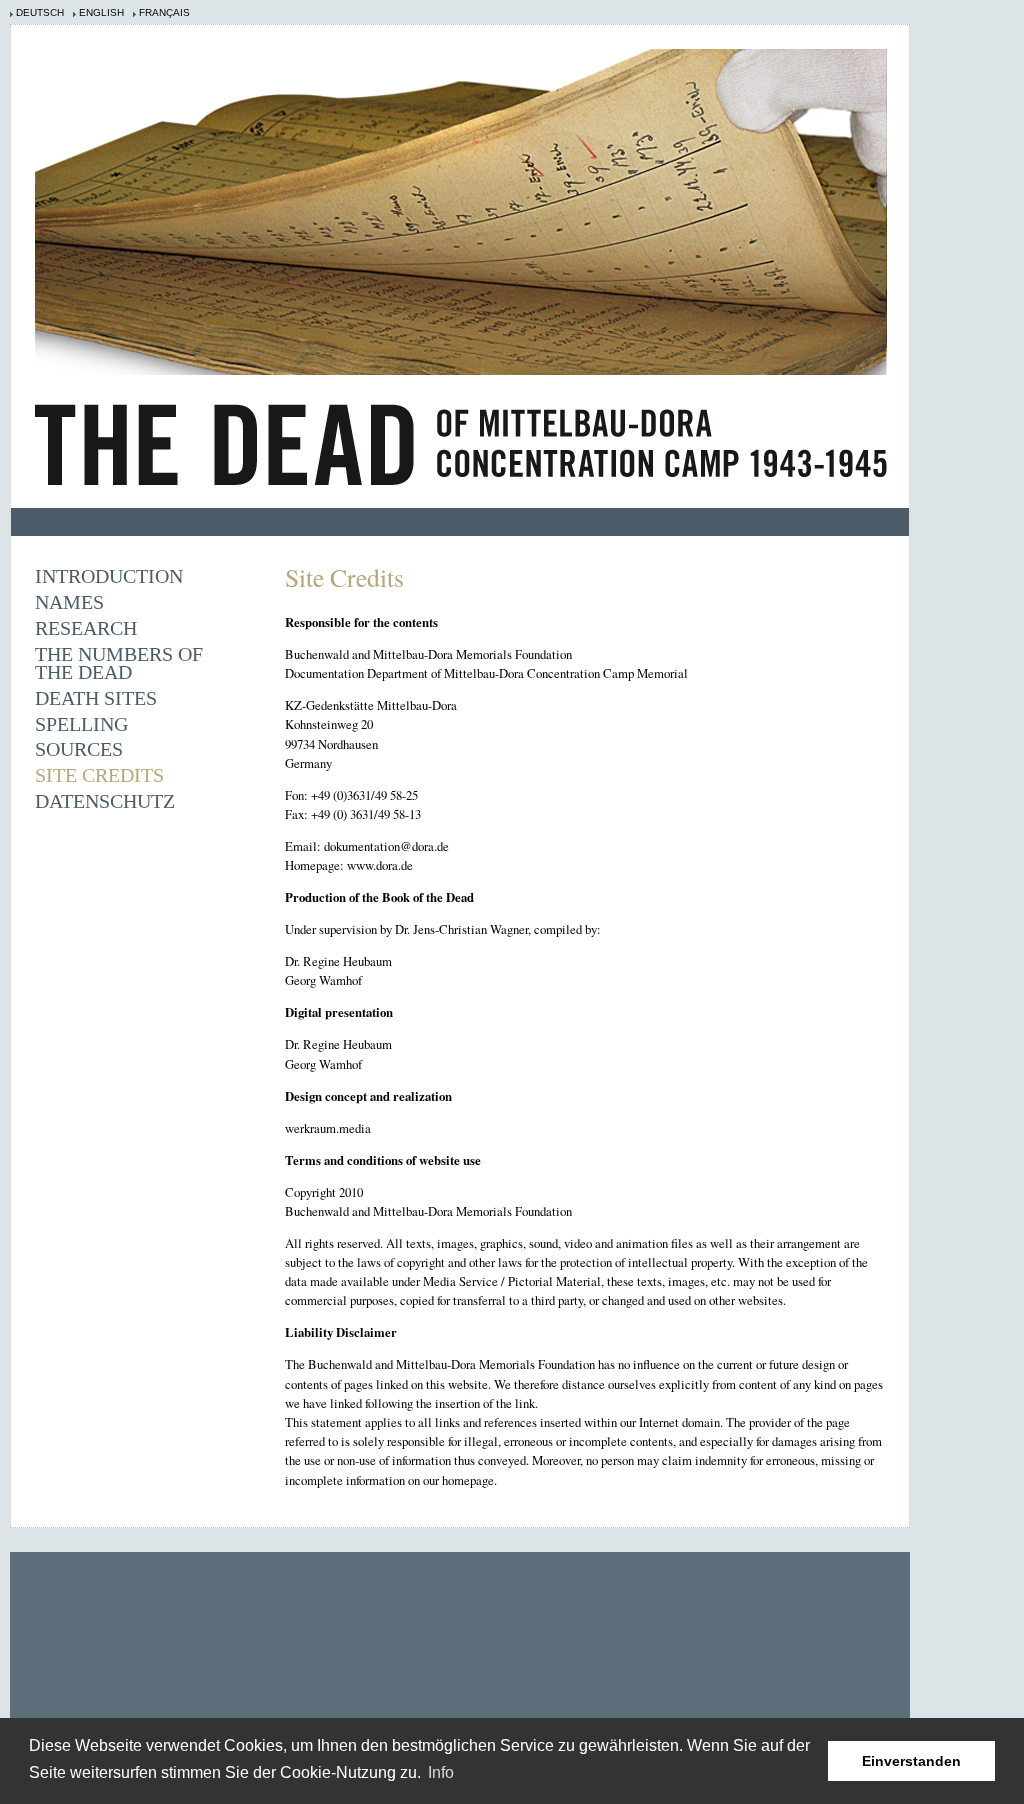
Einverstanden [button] (911, 1761)
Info (441, 1772)
